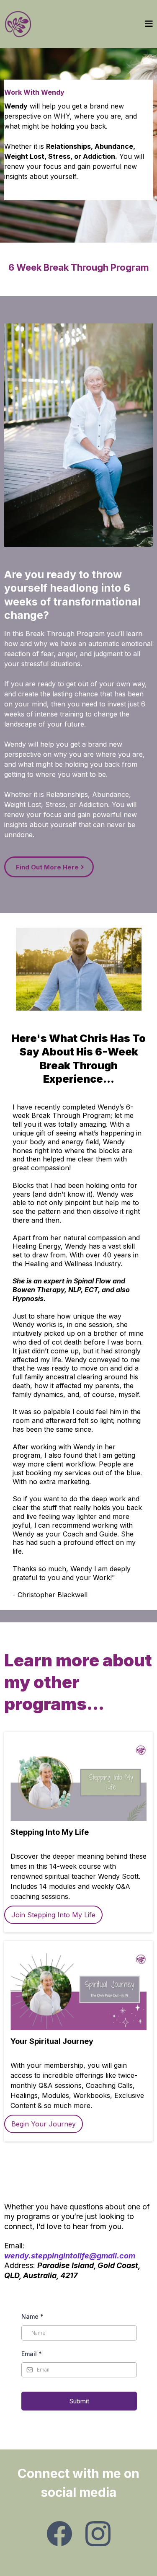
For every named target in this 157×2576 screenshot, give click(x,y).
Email (32, 2354)
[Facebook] (59, 2534)
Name (32, 2316)
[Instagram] (98, 2534)
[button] (149, 24)
